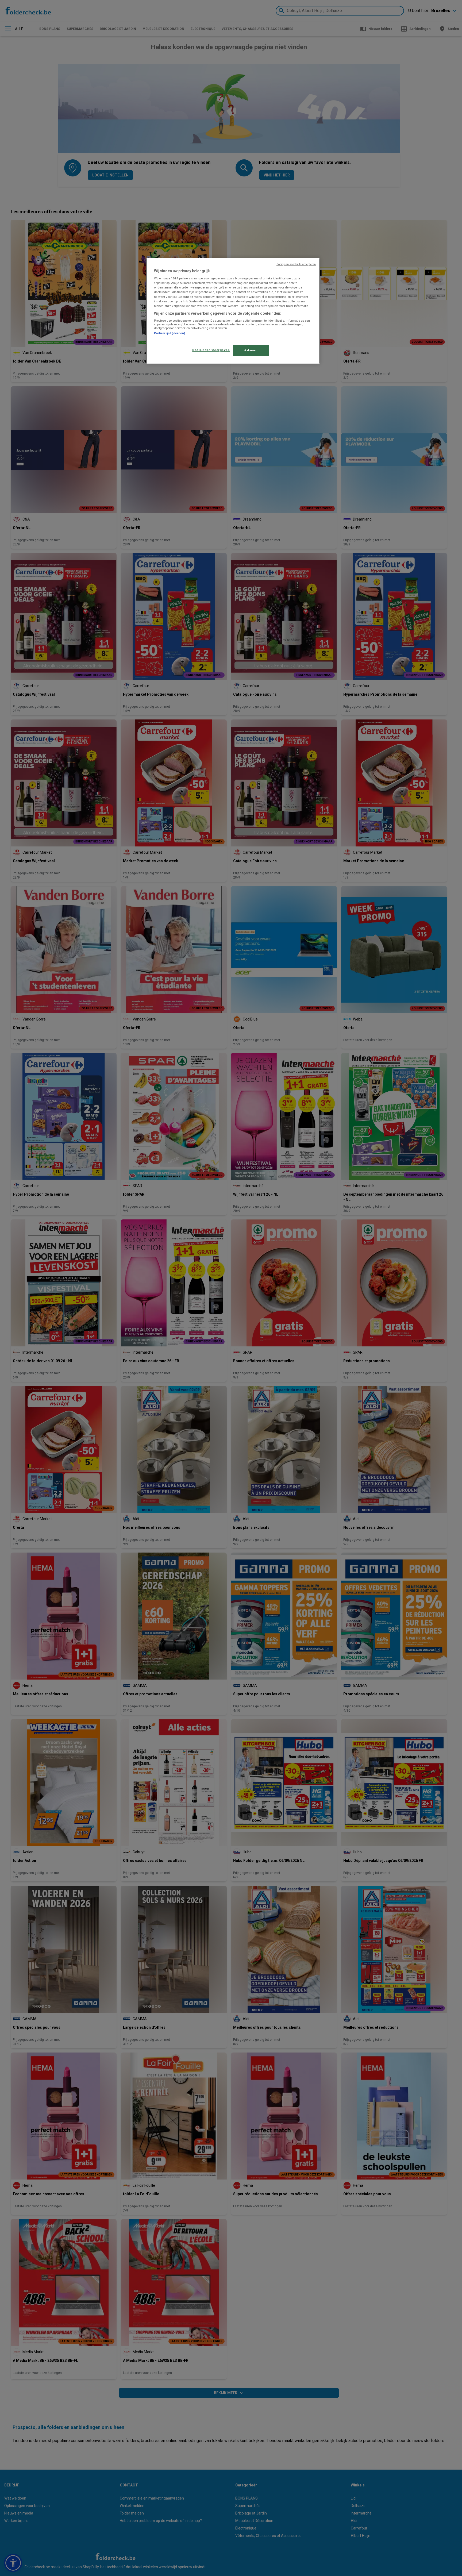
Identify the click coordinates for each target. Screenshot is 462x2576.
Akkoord (251, 350)
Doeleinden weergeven (211, 350)
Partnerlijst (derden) (170, 333)
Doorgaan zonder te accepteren (296, 264)
